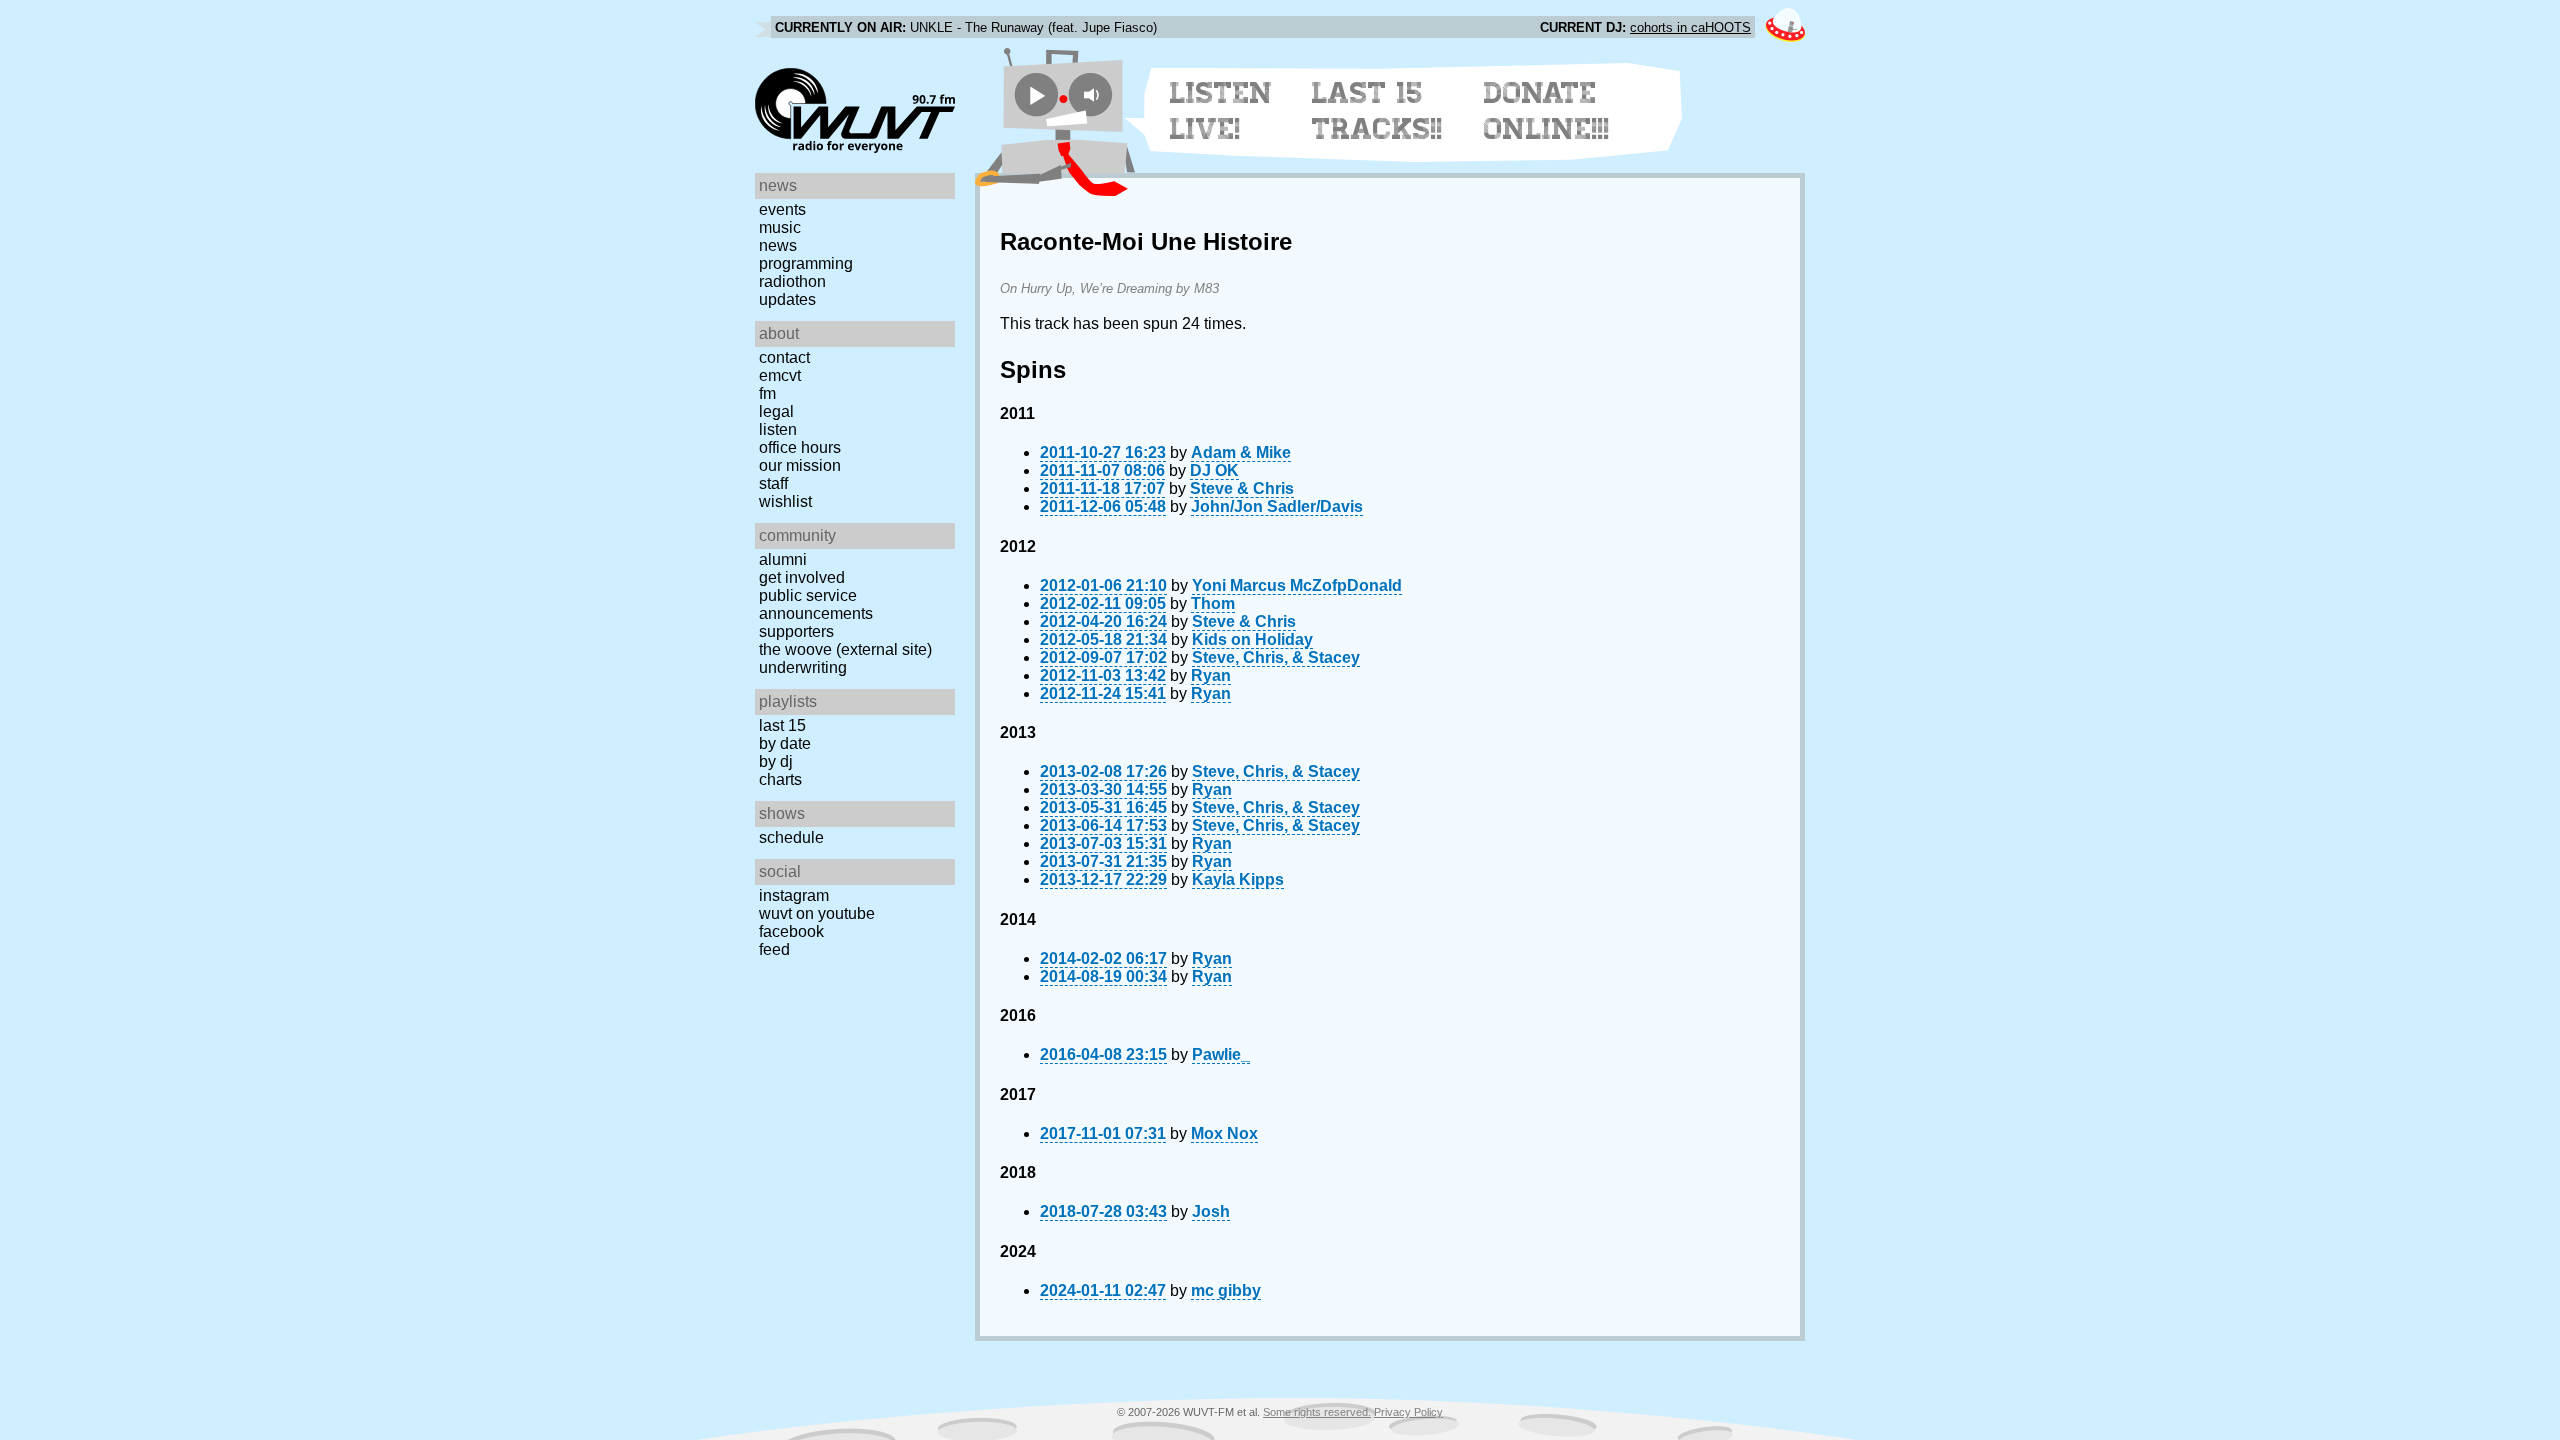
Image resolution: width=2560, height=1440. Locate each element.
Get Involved (802, 577)
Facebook (791, 931)
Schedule (791, 837)
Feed (774, 949)
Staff (773, 483)
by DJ (776, 761)
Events (782, 209)
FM (767, 393)
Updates (787, 299)
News (778, 245)
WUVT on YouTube (817, 913)
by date (785, 743)
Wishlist (785, 501)
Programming (806, 263)
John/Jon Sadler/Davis (1277, 506)
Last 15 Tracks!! (1377, 111)
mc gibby (1226, 1290)
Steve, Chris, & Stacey (1276, 657)
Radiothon (792, 281)
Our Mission (800, 465)
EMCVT (780, 375)
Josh (1211, 1211)
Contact (784, 357)
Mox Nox (1224, 1133)
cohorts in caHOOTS (1690, 27)
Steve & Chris (1242, 488)
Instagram (794, 895)
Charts (780, 779)
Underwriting (803, 667)
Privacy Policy (1408, 1412)
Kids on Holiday (1252, 639)
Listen (778, 429)
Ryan (1211, 675)
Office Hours (800, 447)
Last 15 (782, 725)
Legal (776, 411)
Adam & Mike (1241, 452)
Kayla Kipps (1238, 879)
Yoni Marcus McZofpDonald (1297, 585)
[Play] (1036, 94)
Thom (1213, 603)
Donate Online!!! (1547, 111)
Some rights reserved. (1317, 1412)
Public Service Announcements (816, 604)
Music (780, 227)
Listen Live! (1221, 111)
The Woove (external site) (845, 649)
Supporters (796, 631)
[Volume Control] (1093, 94)
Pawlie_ (1221, 1054)
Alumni (783, 559)
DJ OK (1214, 470)
